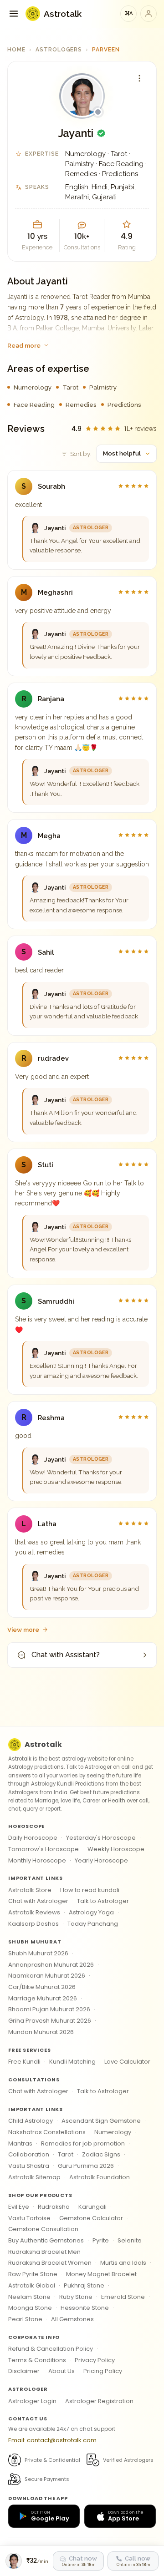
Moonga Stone (30, 2308)
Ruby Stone (76, 2297)
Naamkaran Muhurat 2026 (47, 1976)
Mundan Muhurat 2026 (41, 2032)
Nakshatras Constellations (47, 2132)
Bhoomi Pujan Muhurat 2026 (49, 2009)
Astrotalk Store (30, 1890)
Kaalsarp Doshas (33, 1924)
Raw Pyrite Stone (33, 2274)
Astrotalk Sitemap (34, 2177)
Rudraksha (54, 2207)
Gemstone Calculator (91, 2218)
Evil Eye (19, 2207)
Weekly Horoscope (116, 1849)
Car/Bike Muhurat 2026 (42, 1987)
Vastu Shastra (29, 2166)
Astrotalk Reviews (34, 1912)
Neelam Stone (29, 2297)
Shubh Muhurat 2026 (38, 1953)
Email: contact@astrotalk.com (52, 2440)
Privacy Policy (95, 2360)
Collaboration (29, 2154)
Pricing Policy (103, 2371)
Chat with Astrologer (38, 1901)
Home (16, 50)
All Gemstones (72, 2319)
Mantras (20, 2143)
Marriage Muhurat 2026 (43, 1998)
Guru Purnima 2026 (86, 2166)
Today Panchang (93, 1924)
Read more (24, 345)
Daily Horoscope (33, 1838)
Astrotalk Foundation (100, 2177)
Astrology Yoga (91, 1912)
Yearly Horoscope (101, 1860)
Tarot (66, 2154)
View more (23, 1630)
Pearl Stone (25, 2319)
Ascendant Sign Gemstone (101, 2121)
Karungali (92, 2207)
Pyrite (101, 2240)
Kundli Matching (72, 2062)
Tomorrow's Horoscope (44, 1849)
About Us (61, 2371)
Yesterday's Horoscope (101, 1838)
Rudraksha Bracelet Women (50, 2263)
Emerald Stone (123, 2297)
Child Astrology (31, 2121)
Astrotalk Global (32, 2285)
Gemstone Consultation (43, 2229)
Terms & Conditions (37, 2360)
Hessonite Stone (85, 2308)
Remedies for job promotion (83, 2143)
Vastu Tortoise (29, 2218)
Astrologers (59, 50)
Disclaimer (24, 2371)
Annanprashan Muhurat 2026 (51, 1965)
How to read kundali (90, 1890)
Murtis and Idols (123, 2263)
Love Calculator (127, 2062)
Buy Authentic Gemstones (46, 2240)
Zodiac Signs (101, 2154)
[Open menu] (14, 14)
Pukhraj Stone (84, 2285)
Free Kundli (24, 2062)
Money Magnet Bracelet (101, 2274)
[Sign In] (149, 14)
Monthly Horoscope (37, 1860)
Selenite (130, 2240)
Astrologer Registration (99, 2401)
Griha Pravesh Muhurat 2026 (50, 2021)
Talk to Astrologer (103, 1901)
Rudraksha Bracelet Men (44, 2252)
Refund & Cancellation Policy (51, 2349)
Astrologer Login (32, 2401)
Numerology (113, 2132)
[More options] (139, 78)
